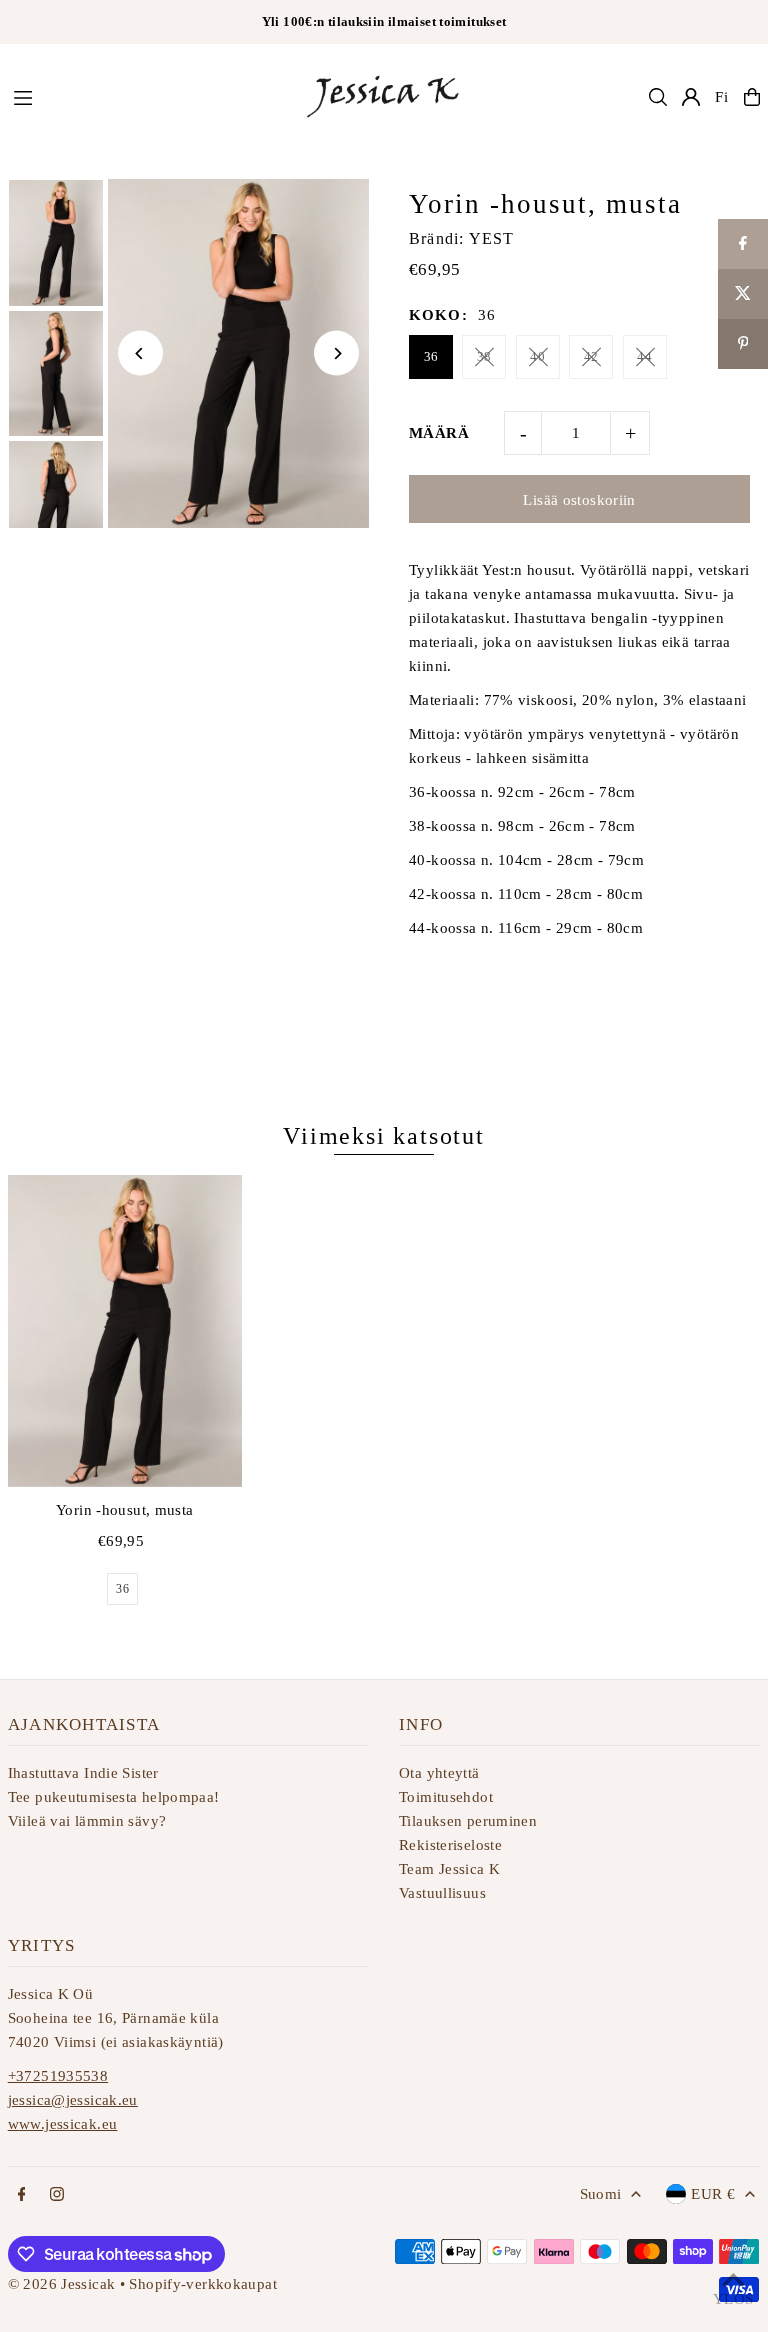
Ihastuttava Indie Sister (83, 1773)
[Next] (336, 353)
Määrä (439, 433)
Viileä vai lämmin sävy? (87, 1821)
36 (431, 356)
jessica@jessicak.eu (73, 2100)
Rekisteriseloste (450, 1845)
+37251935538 (58, 2076)
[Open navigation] (147, 96)
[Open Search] (658, 97)
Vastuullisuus (442, 1893)
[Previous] (140, 353)
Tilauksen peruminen (468, 1821)
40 (537, 356)
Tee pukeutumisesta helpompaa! (114, 1797)
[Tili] (691, 97)
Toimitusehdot (446, 1797)
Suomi (601, 2194)
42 (591, 356)
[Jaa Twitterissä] (743, 294)
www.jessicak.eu (63, 2124)
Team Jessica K (449, 1869)
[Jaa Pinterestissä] (743, 344)
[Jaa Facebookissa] (743, 244)
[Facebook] (22, 2195)
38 (484, 356)
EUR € (713, 2194)
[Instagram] (57, 2195)
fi (722, 97)
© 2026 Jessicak (62, 2284)
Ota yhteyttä (439, 1773)
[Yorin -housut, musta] (125, 1331)
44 (644, 356)
